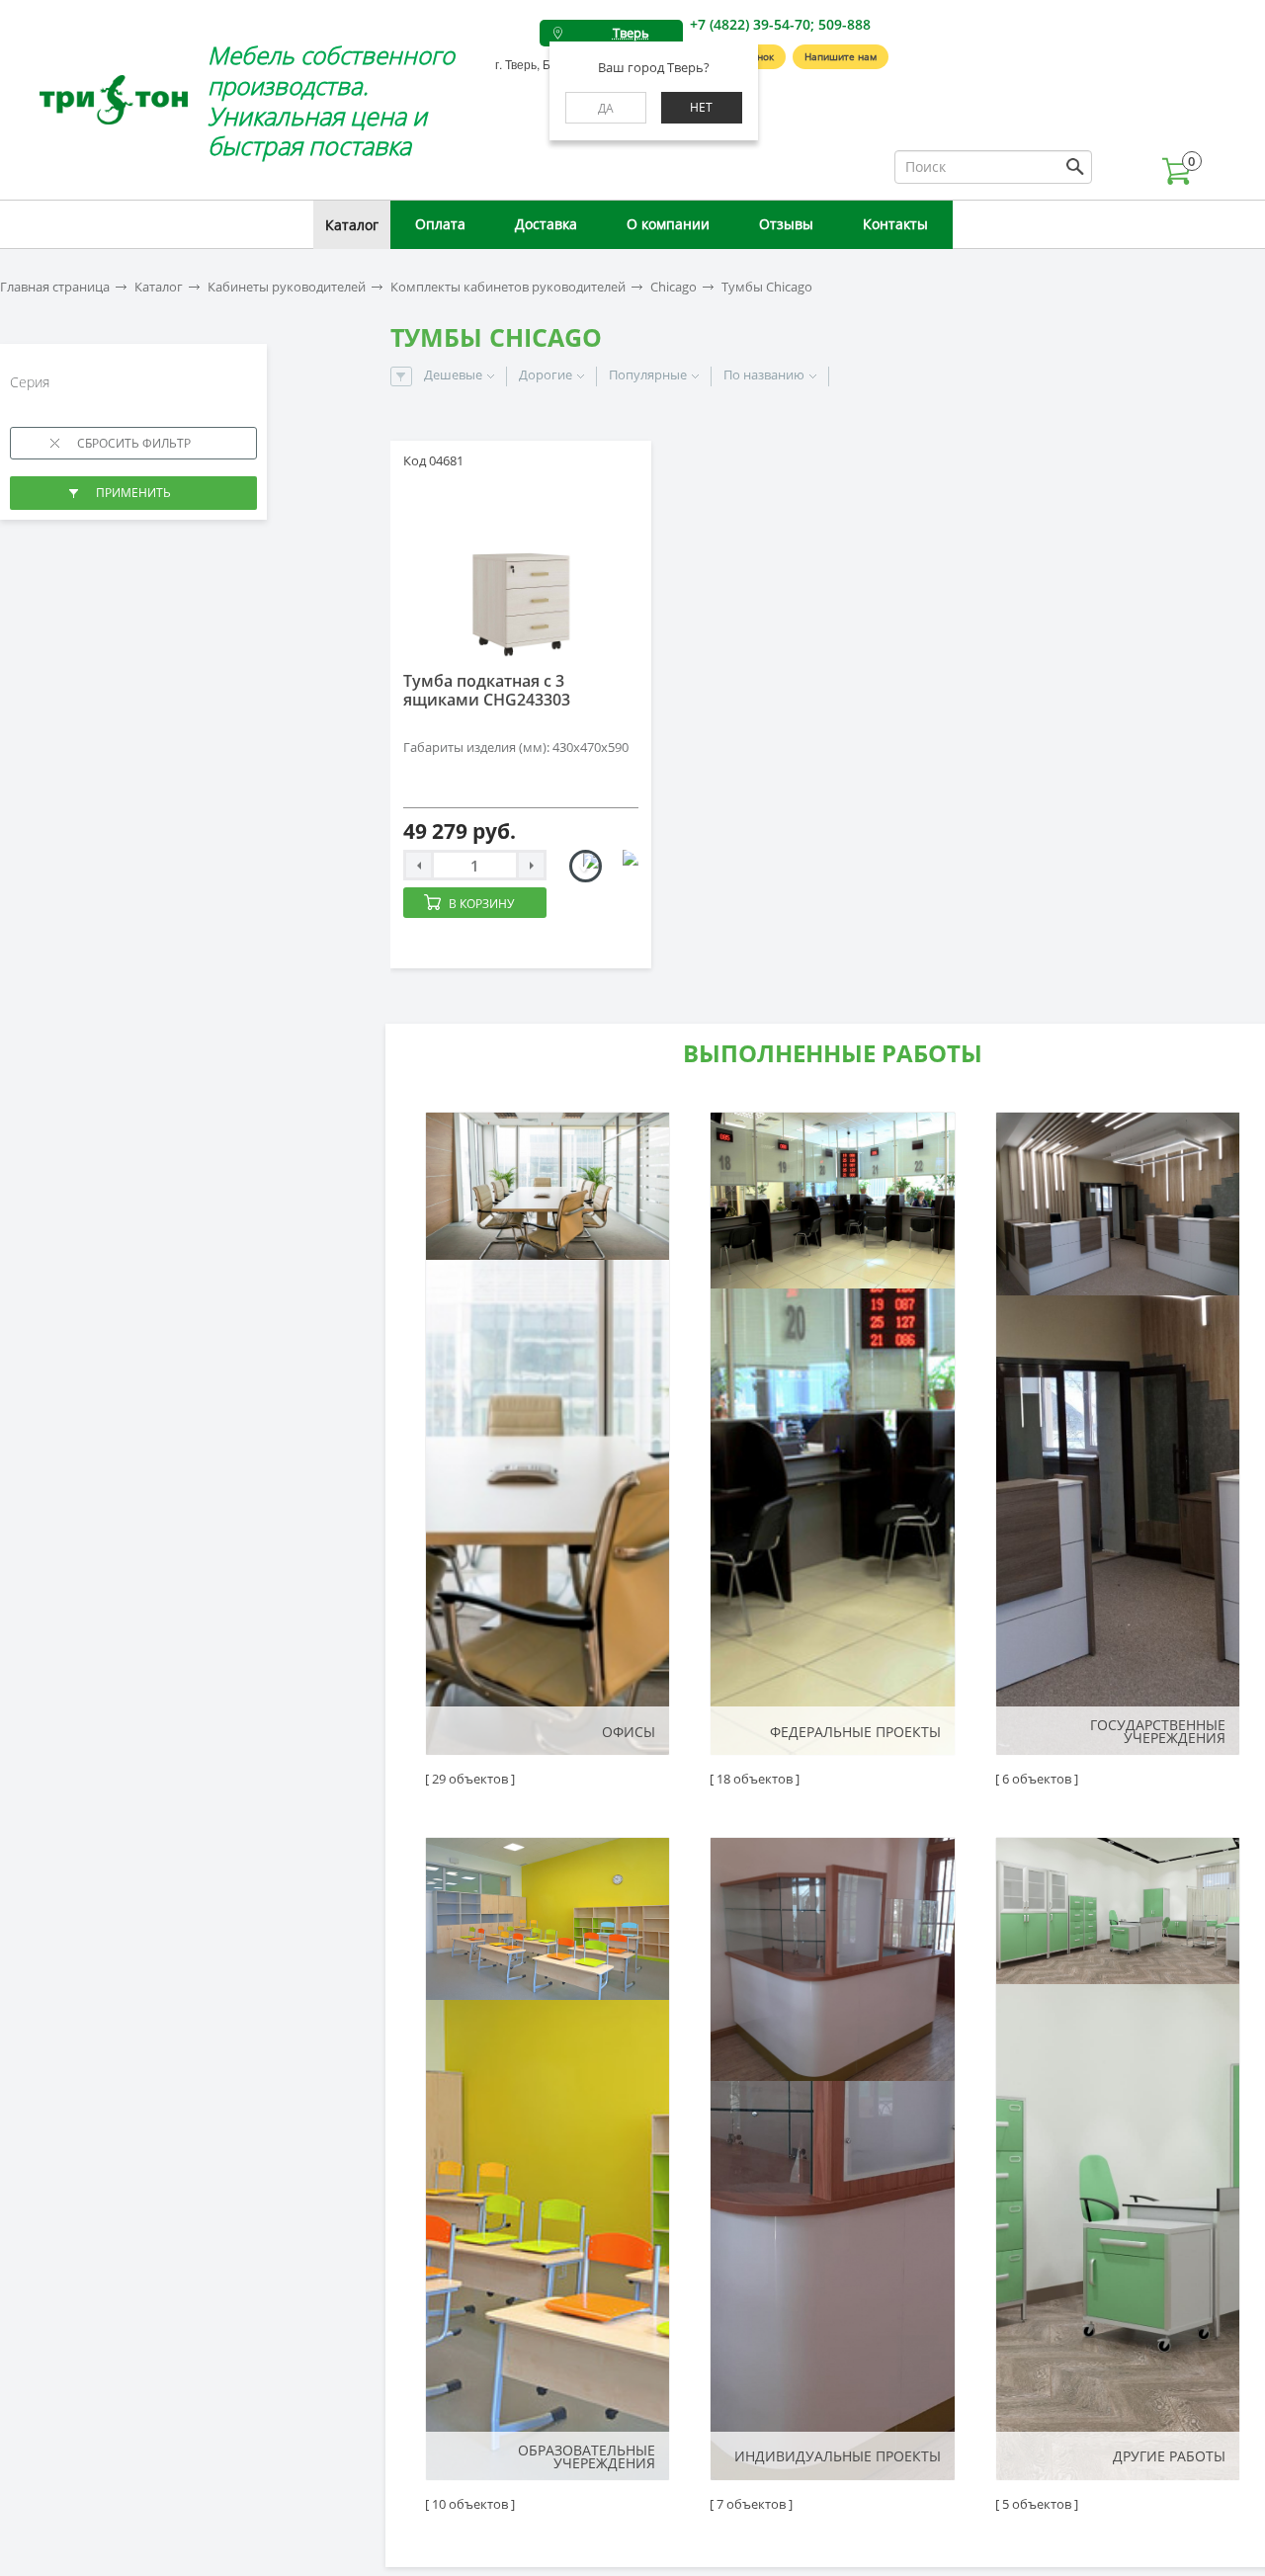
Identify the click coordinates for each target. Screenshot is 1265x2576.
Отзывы (786, 224)
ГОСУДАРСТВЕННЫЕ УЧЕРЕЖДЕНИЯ (1158, 1731)
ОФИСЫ (629, 1732)
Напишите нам (841, 56)
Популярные (648, 375)
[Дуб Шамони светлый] (586, 866)
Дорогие (546, 375)
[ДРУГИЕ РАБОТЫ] (1118, 2159)
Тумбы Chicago (767, 287)
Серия (32, 382)
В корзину (481, 904)
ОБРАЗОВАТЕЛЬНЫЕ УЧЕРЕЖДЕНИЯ (587, 2456)
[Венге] (622, 866)
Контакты (895, 224)
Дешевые (453, 375)
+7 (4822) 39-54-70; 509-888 (780, 24)
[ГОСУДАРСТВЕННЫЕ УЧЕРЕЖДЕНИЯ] (1118, 1434)
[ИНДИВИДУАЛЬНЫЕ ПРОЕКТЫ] (832, 2159)
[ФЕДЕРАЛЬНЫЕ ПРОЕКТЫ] (832, 1434)
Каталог (352, 225)
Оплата (440, 224)
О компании (668, 224)
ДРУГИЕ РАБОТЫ (1169, 2456)
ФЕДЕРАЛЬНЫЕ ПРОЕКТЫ (855, 1732)
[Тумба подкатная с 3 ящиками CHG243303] (521, 571)
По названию (764, 375)
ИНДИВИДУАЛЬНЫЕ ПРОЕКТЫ (837, 2456)
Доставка (546, 224)
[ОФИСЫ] (548, 1434)
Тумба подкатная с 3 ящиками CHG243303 (487, 690)
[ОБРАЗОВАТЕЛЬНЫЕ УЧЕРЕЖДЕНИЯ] (548, 2159)
